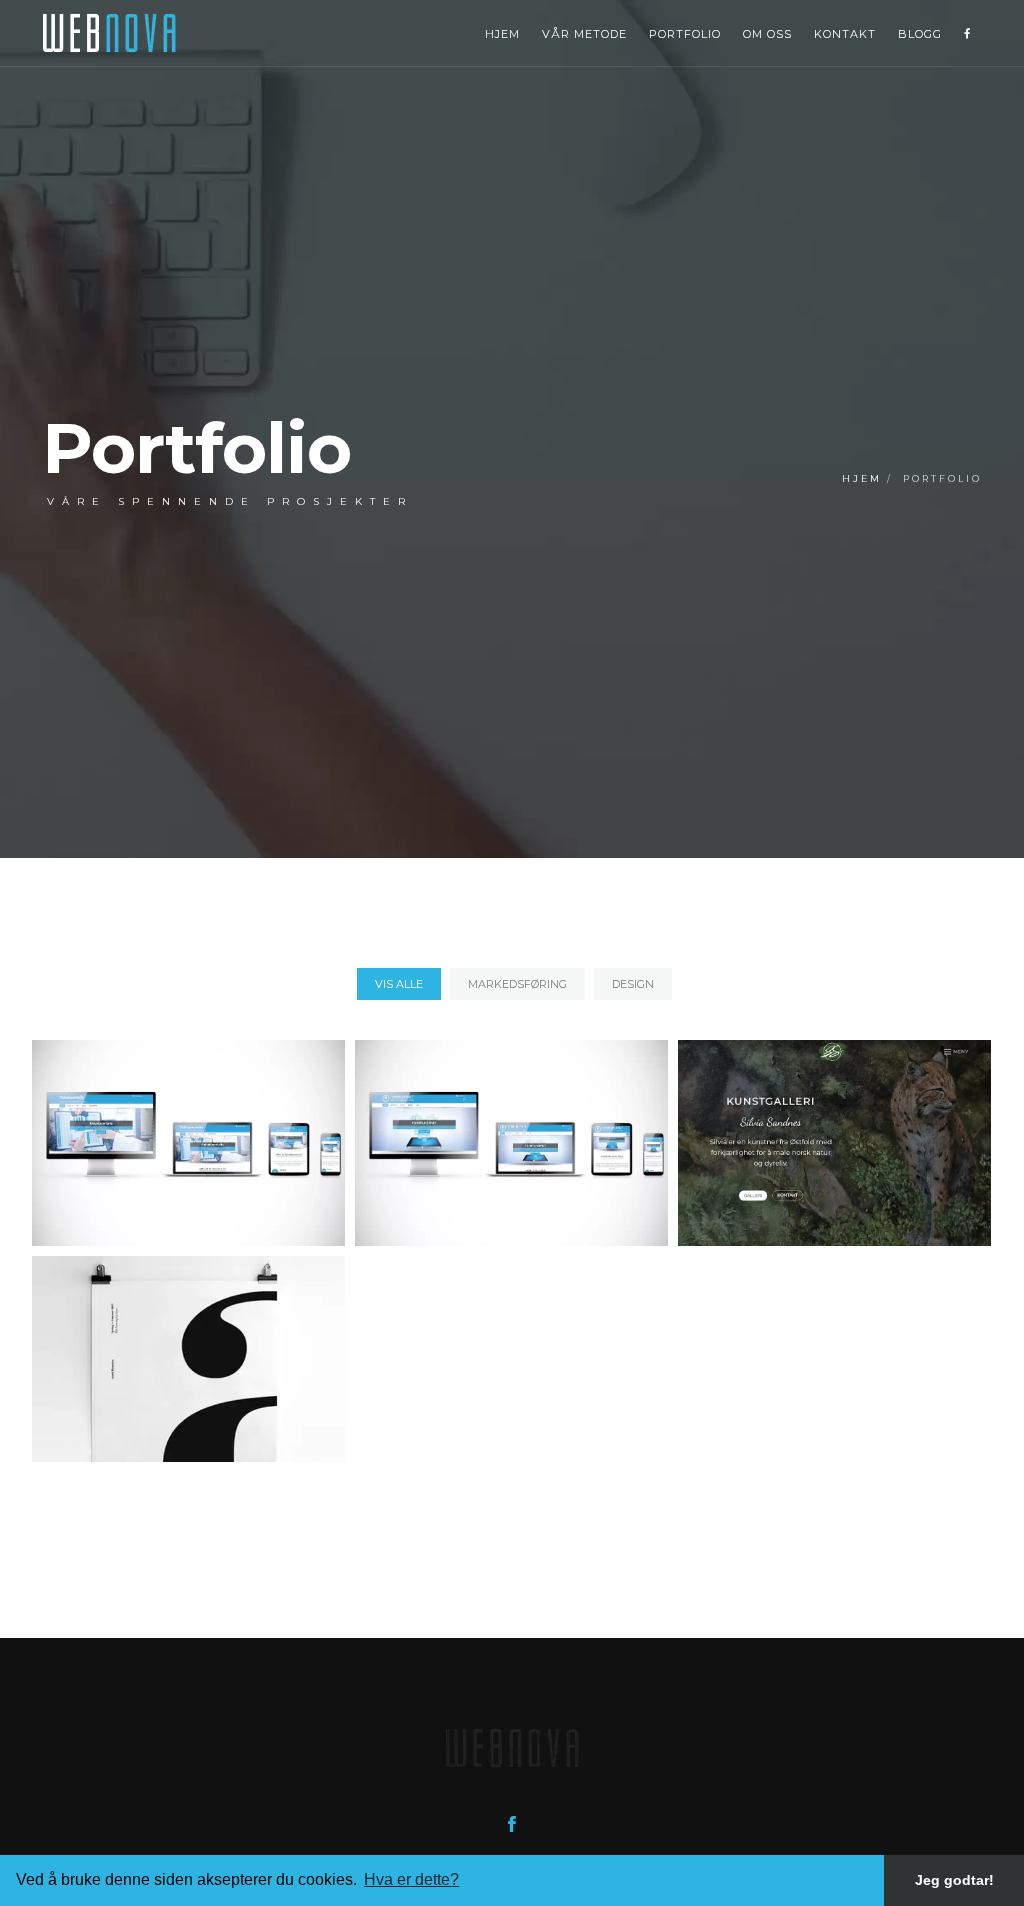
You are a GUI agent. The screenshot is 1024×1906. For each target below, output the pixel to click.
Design (633, 984)
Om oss (767, 34)
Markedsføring (517, 984)
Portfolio (685, 34)
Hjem (502, 34)
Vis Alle (399, 984)
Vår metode (584, 34)
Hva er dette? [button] (411, 1879)
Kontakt (845, 34)
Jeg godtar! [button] (954, 1880)
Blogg (920, 34)
